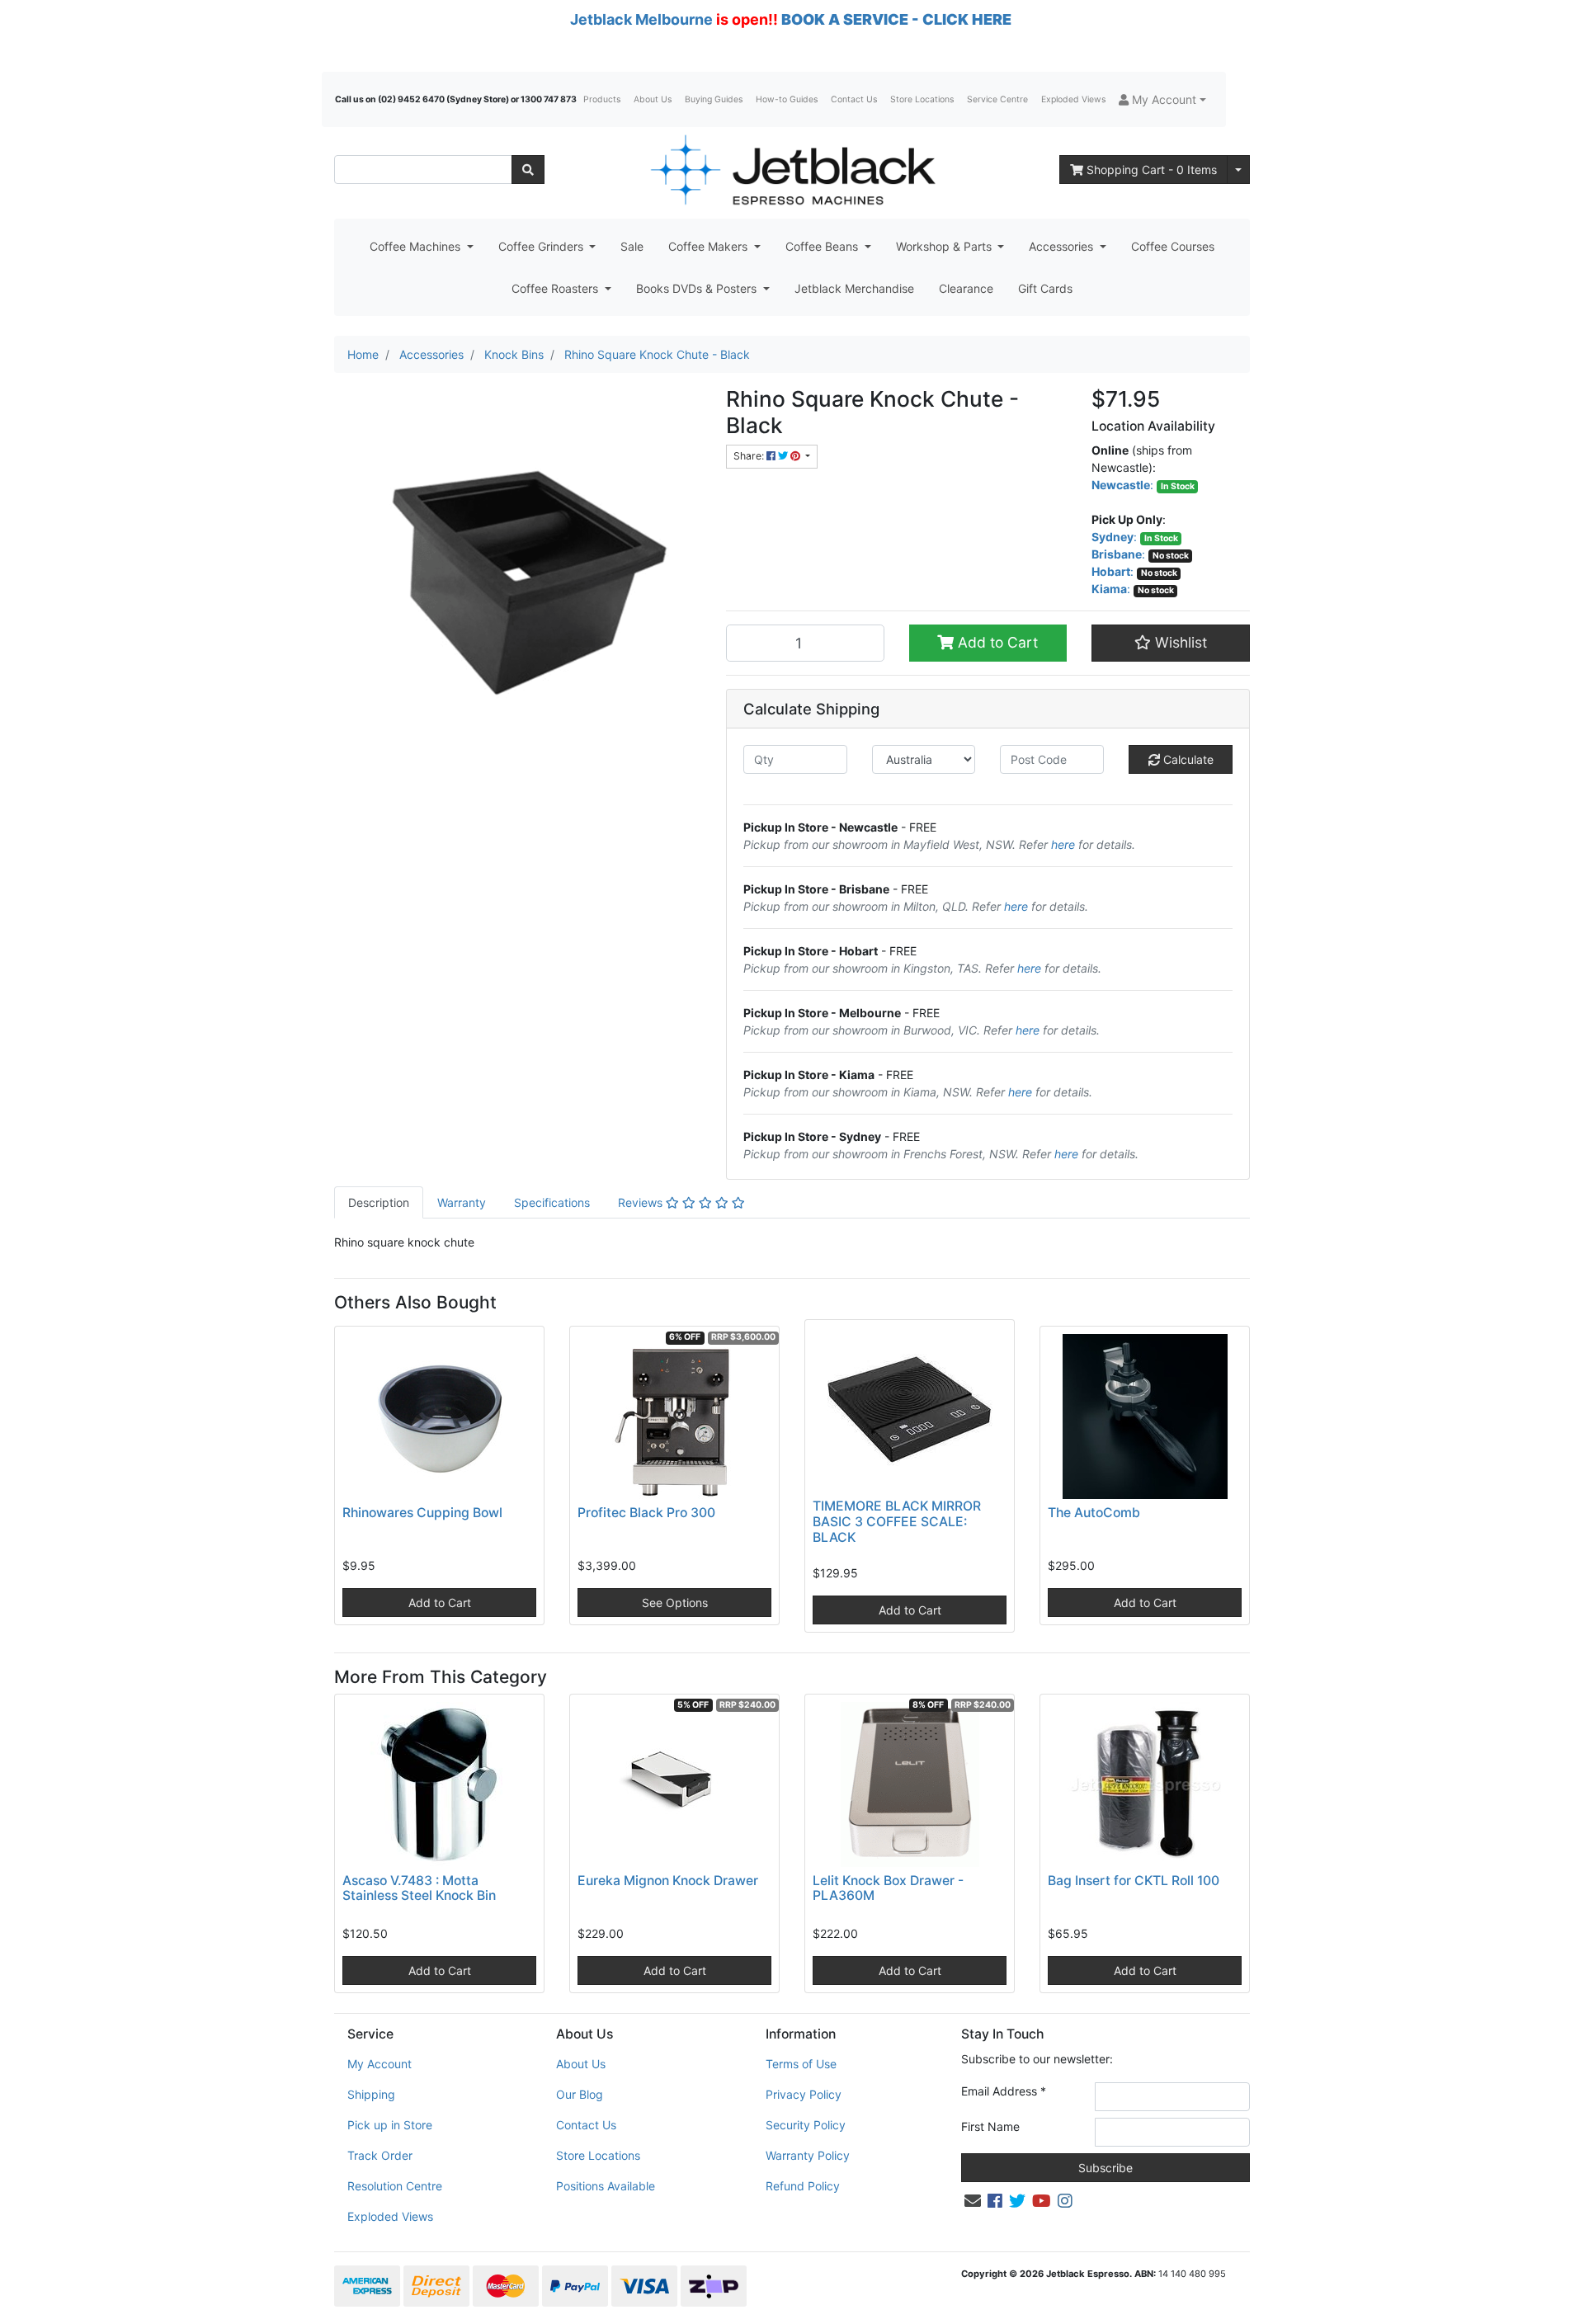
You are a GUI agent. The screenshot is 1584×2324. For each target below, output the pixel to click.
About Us (653, 99)
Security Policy (806, 2125)
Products (602, 99)
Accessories (1063, 246)
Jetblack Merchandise (854, 288)
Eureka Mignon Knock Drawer (668, 1881)
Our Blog (580, 2094)
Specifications (552, 1202)
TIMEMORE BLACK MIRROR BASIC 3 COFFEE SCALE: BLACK (897, 1522)
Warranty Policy (808, 2155)
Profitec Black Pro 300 (646, 1513)
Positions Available (606, 2186)
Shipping (371, 2094)
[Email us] (973, 2201)
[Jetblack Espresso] (792, 170)
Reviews (642, 1202)
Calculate (1187, 759)
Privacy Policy (804, 2094)
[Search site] (528, 170)
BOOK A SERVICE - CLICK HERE (896, 19)
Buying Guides (714, 99)
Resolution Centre (395, 2186)
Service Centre (997, 99)
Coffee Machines (417, 246)
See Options (675, 1603)
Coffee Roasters (556, 288)
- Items (1152, 170)
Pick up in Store (390, 2125)
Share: (750, 456)
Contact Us (854, 99)
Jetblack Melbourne (641, 19)
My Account (379, 2064)
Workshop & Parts (945, 246)
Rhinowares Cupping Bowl (422, 1513)
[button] (1162, 99)
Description (379, 1202)
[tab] (379, 1202)
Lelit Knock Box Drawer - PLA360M (888, 1888)
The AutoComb (1094, 1513)
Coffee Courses (1173, 246)
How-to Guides (787, 99)
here (1063, 844)
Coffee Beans (823, 246)
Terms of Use (801, 2064)
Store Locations (922, 99)
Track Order (380, 2155)
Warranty (462, 1202)
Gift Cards (1045, 288)
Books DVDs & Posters (698, 288)
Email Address (1004, 2091)
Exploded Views (1073, 99)
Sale (632, 246)
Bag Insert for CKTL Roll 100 (1134, 1881)
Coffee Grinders (542, 246)
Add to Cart (996, 642)
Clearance (966, 288)
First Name (990, 2126)
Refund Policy (803, 2186)
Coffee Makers (709, 246)
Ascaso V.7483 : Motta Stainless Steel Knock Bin (419, 1888)
